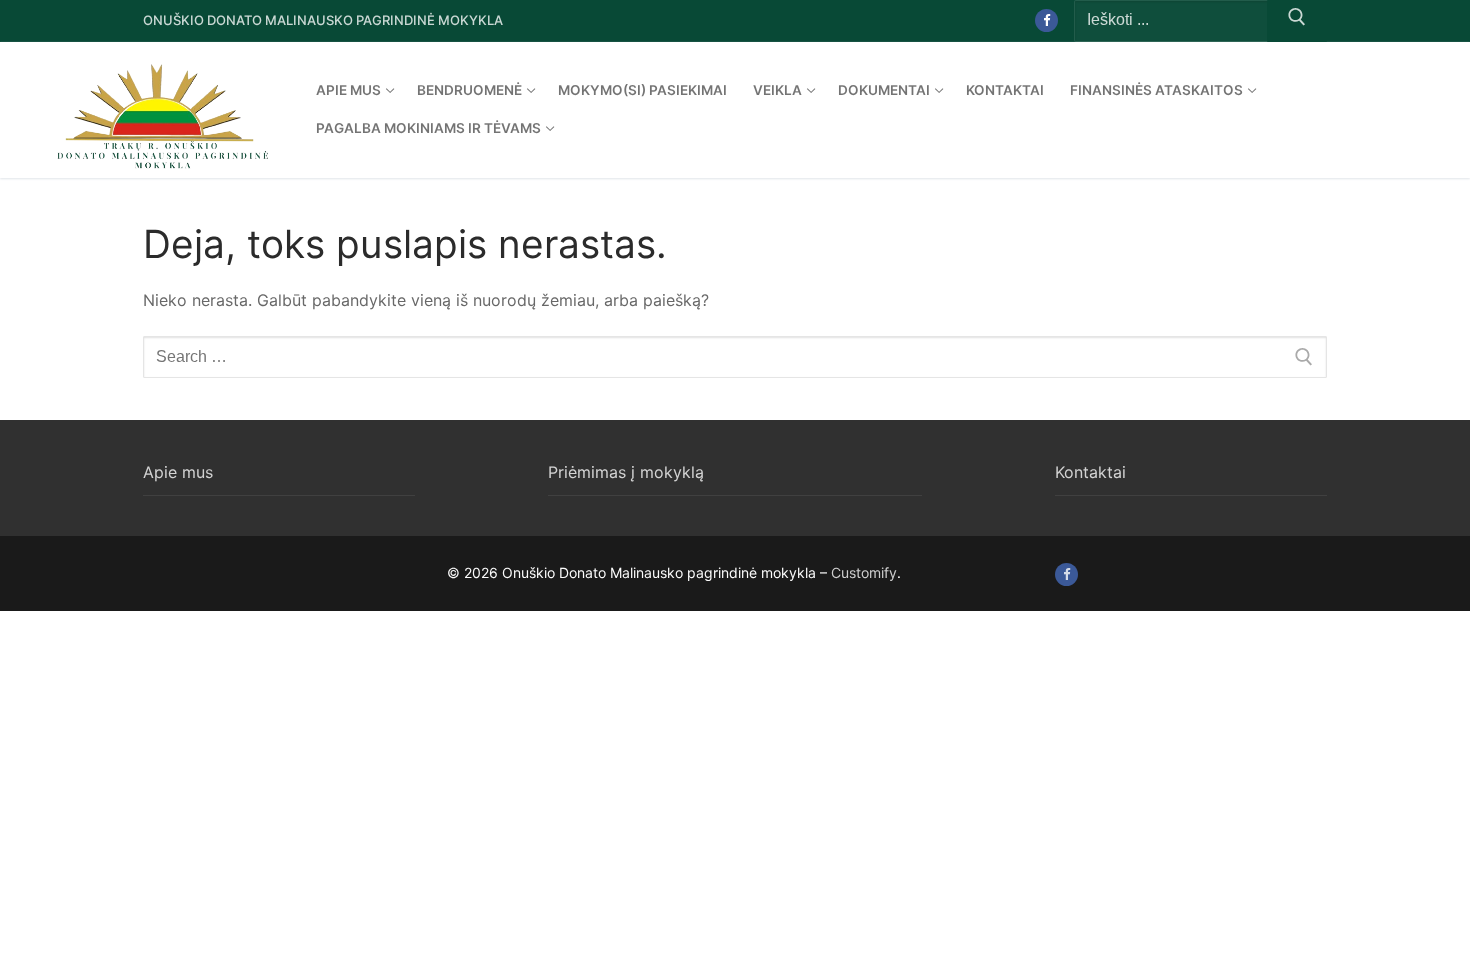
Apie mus (178, 472)
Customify (864, 572)
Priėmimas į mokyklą (626, 472)
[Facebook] (1046, 20)
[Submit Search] (1297, 21)
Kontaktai (1090, 472)
